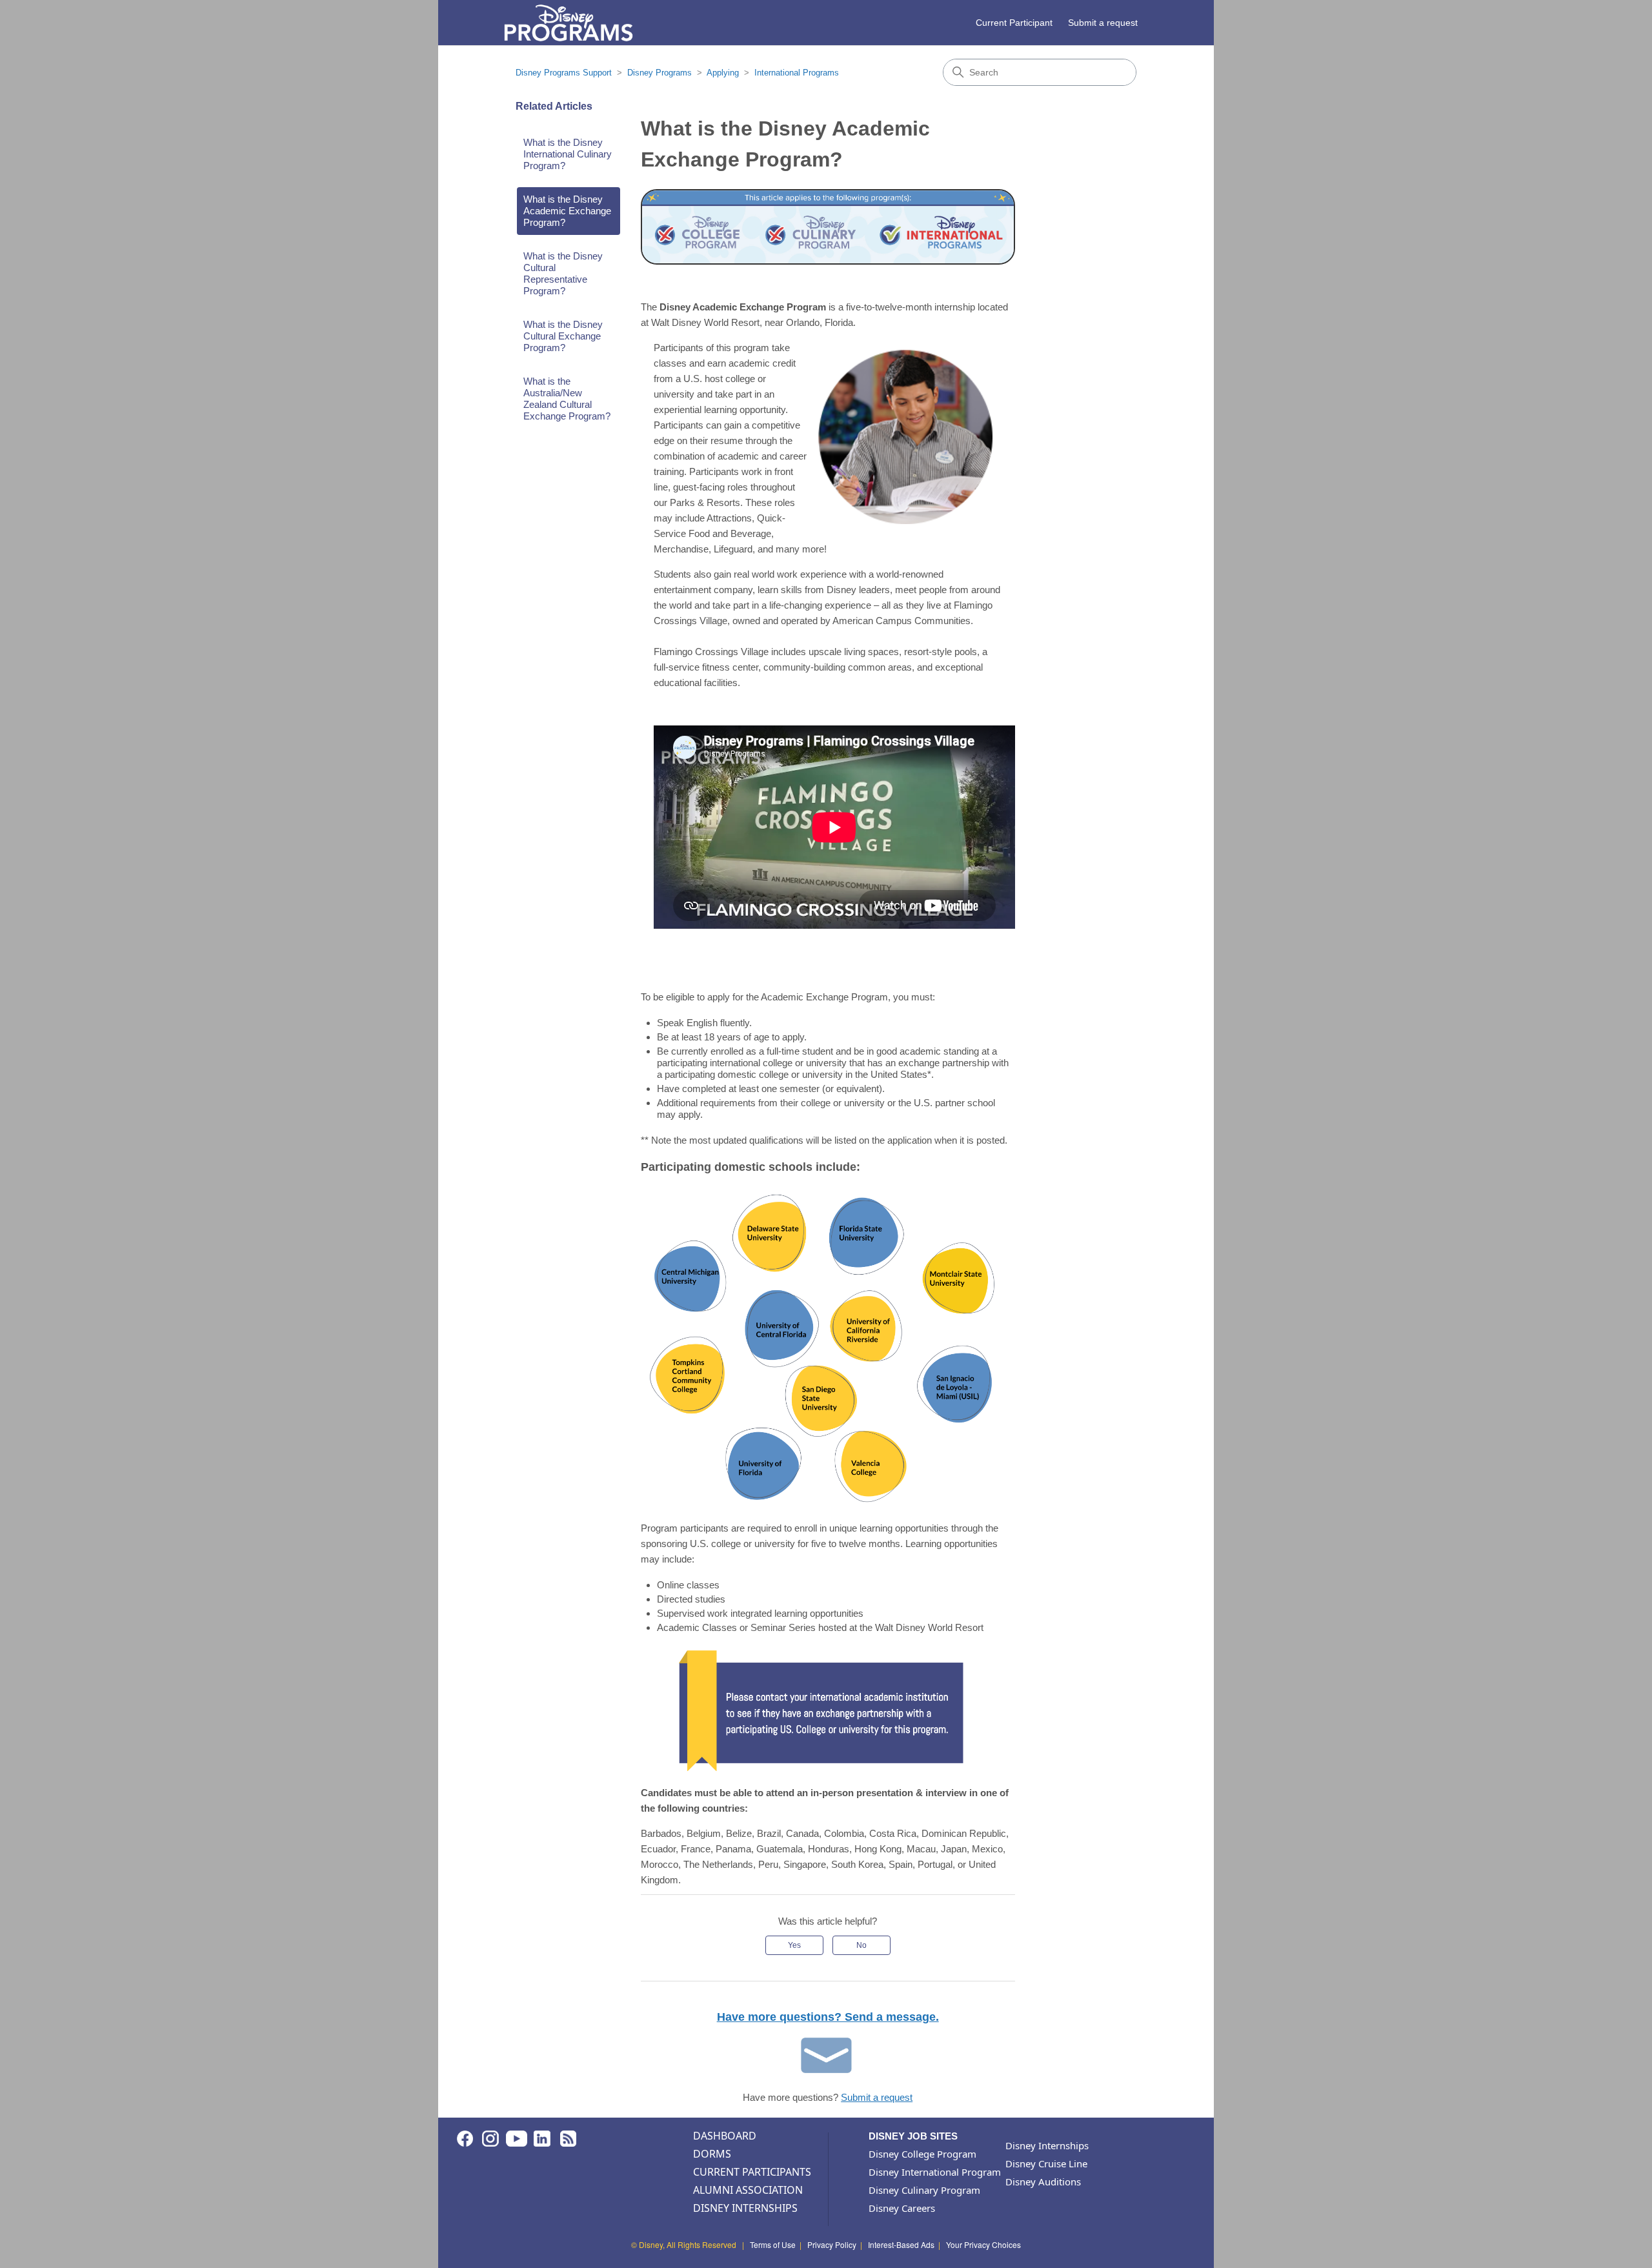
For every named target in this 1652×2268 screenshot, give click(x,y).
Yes (794, 1945)
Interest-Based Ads (901, 2244)
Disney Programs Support (564, 73)
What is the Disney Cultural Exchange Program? (563, 336)
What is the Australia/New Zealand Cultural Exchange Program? (567, 399)
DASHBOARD (725, 2136)
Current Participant (1014, 23)
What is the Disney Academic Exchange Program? (567, 211)
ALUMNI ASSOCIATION (748, 2190)
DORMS (712, 2154)
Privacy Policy (832, 2244)
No (861, 1945)
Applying (723, 73)
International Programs (797, 73)
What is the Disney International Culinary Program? (568, 154)
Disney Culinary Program (924, 2190)
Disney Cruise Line (1046, 2163)
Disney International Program (935, 2172)
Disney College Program (922, 2154)
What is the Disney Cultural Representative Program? (563, 273)
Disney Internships (1047, 2145)
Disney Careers (902, 2208)
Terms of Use (773, 2244)
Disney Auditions (1043, 2182)
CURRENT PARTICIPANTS (752, 2172)
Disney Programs (660, 73)
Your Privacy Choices (983, 2244)
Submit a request (1103, 23)
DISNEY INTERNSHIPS (745, 2208)
